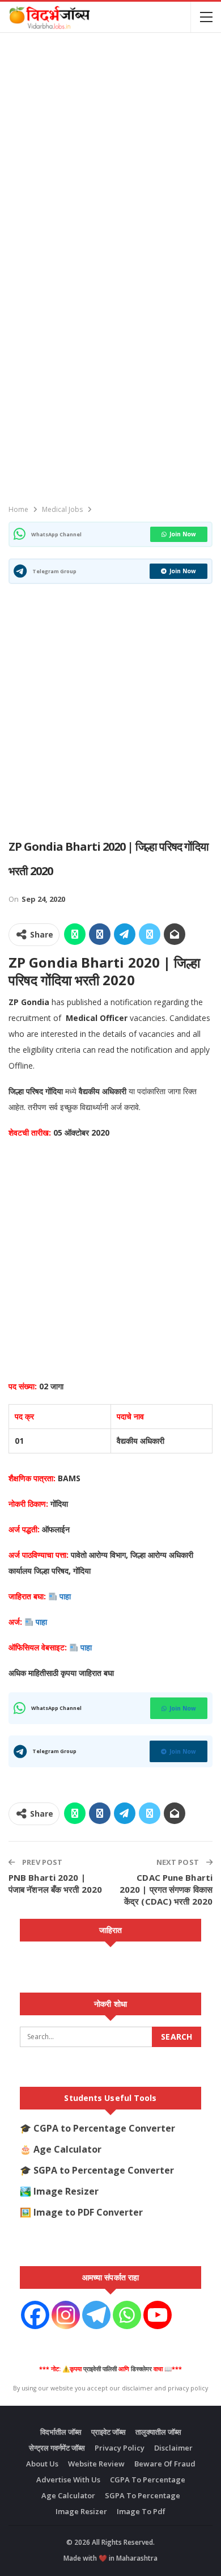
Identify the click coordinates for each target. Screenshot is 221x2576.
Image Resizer (66, 2191)
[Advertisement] (110, 152)
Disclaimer (173, 2448)
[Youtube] (158, 2315)
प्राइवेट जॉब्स (109, 2432)
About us (42, 2464)
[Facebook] (35, 2315)
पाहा (66, 1596)
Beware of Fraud (165, 2464)
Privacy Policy (120, 2448)
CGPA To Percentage (148, 2480)
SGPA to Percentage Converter (104, 2170)
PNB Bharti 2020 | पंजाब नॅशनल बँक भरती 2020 (55, 1883)
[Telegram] (96, 2315)
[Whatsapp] (127, 2315)
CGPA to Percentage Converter (104, 2128)
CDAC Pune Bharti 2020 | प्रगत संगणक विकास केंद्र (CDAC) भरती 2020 (166, 1889)
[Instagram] (66, 2315)
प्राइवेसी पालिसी (100, 2369)
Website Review (96, 2464)
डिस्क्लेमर (141, 2369)
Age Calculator (67, 2149)
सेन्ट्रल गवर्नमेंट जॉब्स (57, 2448)
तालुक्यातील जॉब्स (158, 2432)
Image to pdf (141, 2511)
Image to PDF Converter (88, 2212)
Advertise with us (68, 2480)
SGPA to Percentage (143, 2495)
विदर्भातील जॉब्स (61, 2432)
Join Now (183, 534)
